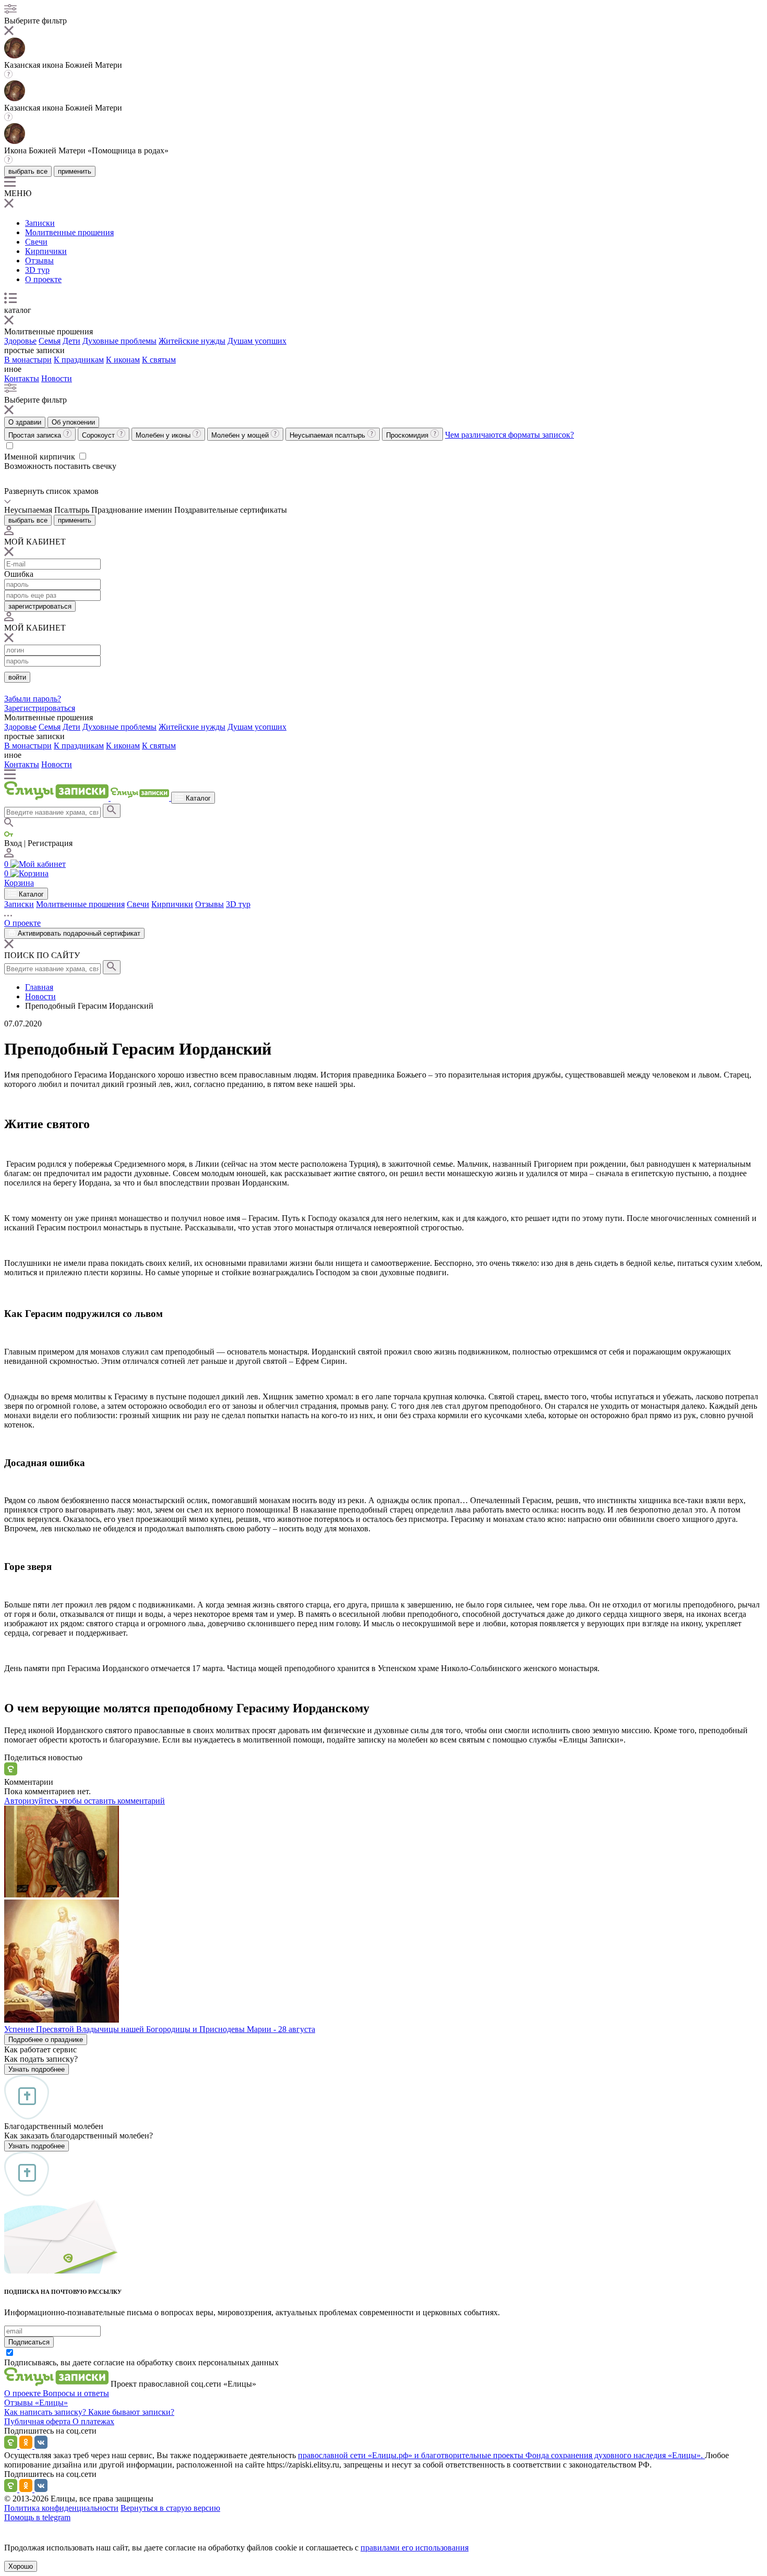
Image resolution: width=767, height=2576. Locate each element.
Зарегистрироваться (40, 708)
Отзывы (39, 261)
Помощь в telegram (37, 2517)
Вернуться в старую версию (170, 2508)
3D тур (37, 270)
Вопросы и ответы (76, 2393)
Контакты (22, 378)
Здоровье (20, 341)
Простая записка (36, 435)
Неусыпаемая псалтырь (328, 435)
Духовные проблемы (119, 341)
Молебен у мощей (241, 435)
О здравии (25, 422)
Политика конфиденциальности (61, 2508)
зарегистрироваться (40, 606)
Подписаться (29, 2342)
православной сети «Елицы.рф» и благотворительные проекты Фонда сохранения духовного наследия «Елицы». (501, 2455)
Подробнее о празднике (46, 2040)
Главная (39, 987)
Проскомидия (408, 435)
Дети (71, 341)
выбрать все (28, 171)
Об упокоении (73, 422)
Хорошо (21, 2566)
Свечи (36, 242)
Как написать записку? (46, 2412)
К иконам (123, 360)
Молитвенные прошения (69, 232)
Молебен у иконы (164, 435)
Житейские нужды (192, 341)
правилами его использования (415, 2548)
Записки (40, 223)
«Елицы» (51, 2403)
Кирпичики (46, 251)
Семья (50, 341)
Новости (57, 378)
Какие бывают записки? (131, 2412)
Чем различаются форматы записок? (510, 435)
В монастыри (28, 360)
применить (75, 171)
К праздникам (79, 360)
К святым (159, 360)
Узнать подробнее (37, 2069)
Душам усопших (257, 341)
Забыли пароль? (33, 699)
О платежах (93, 2421)
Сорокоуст (99, 435)
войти (17, 677)
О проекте (43, 279)
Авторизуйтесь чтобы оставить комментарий (85, 1801)
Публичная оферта (38, 2421)
